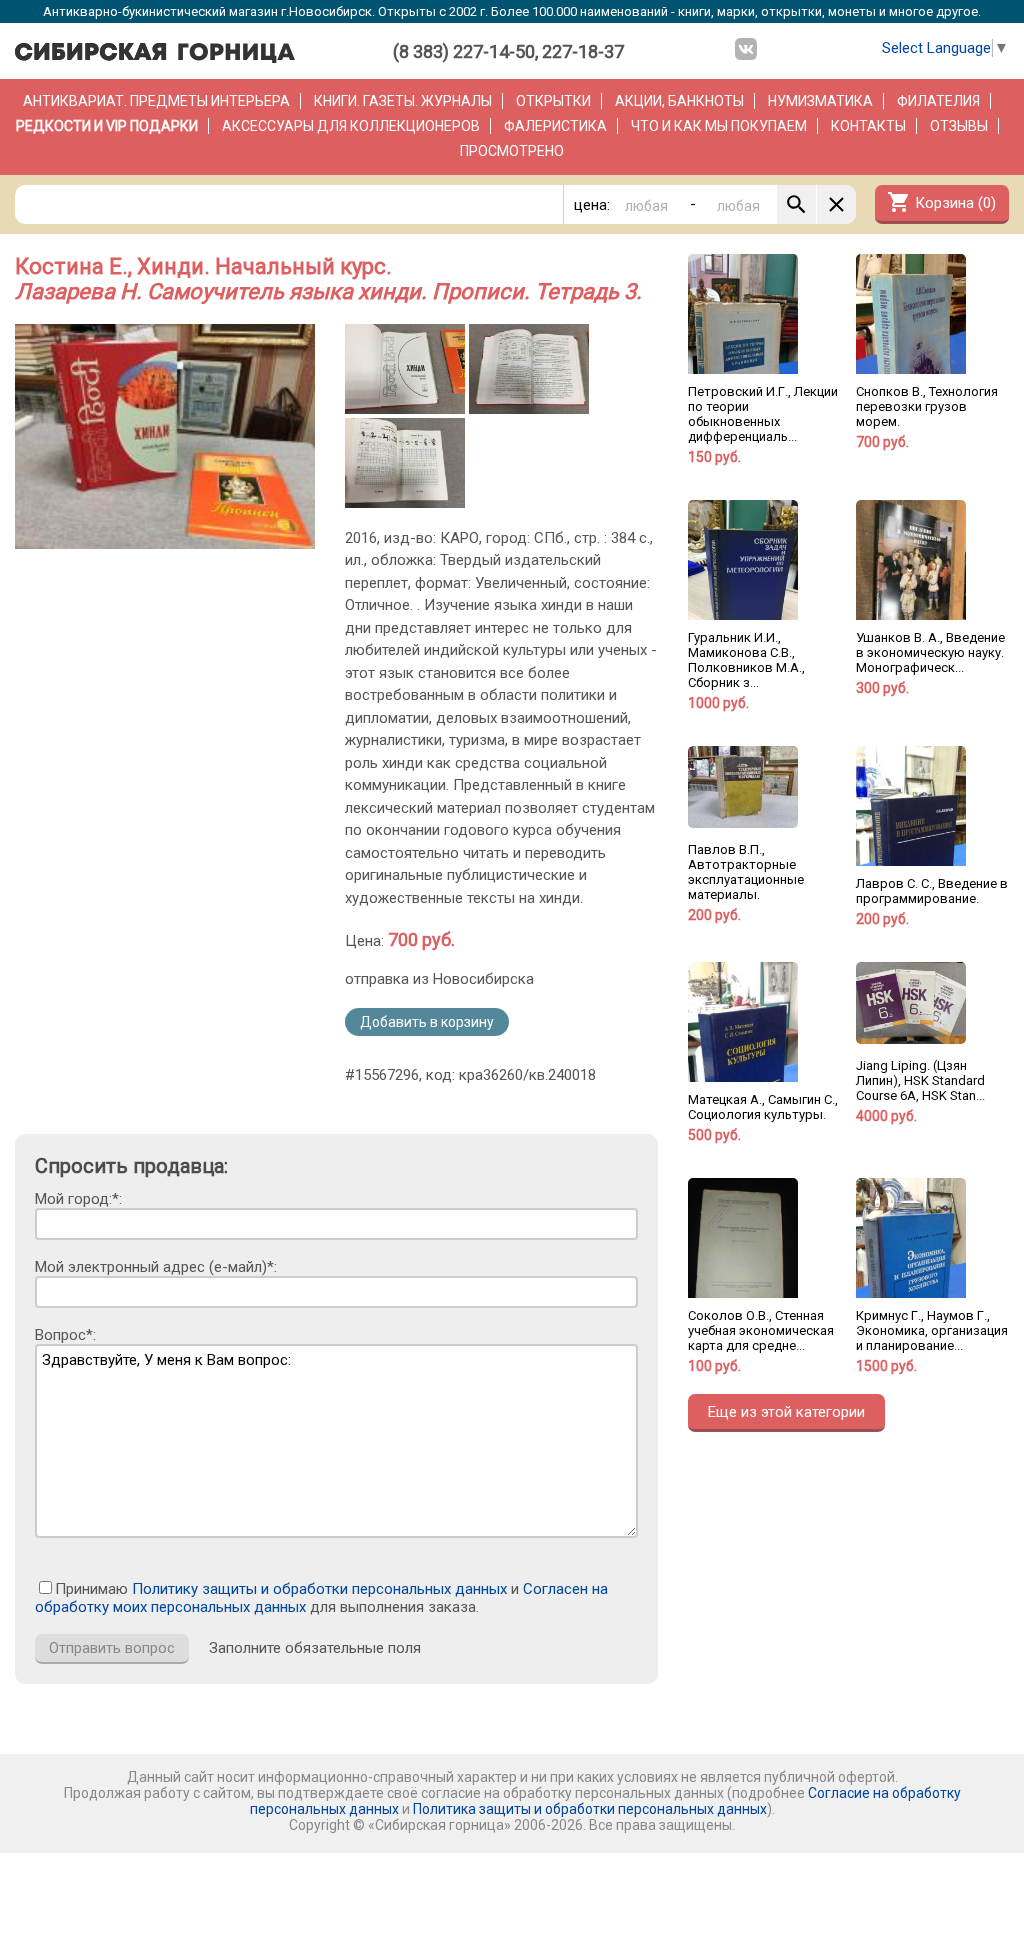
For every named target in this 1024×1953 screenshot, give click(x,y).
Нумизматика (820, 101)
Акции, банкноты (679, 101)
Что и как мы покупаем (719, 126)
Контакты (868, 126)
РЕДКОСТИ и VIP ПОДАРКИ (107, 126)
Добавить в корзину (427, 1022)
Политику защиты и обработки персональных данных (319, 1589)
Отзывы (959, 126)
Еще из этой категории (786, 1412)
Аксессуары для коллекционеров (351, 126)
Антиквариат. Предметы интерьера (156, 101)
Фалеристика (555, 126)
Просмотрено (512, 151)
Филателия (938, 101)
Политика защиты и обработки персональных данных (590, 1809)
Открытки (553, 101)
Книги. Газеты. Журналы (403, 101)
